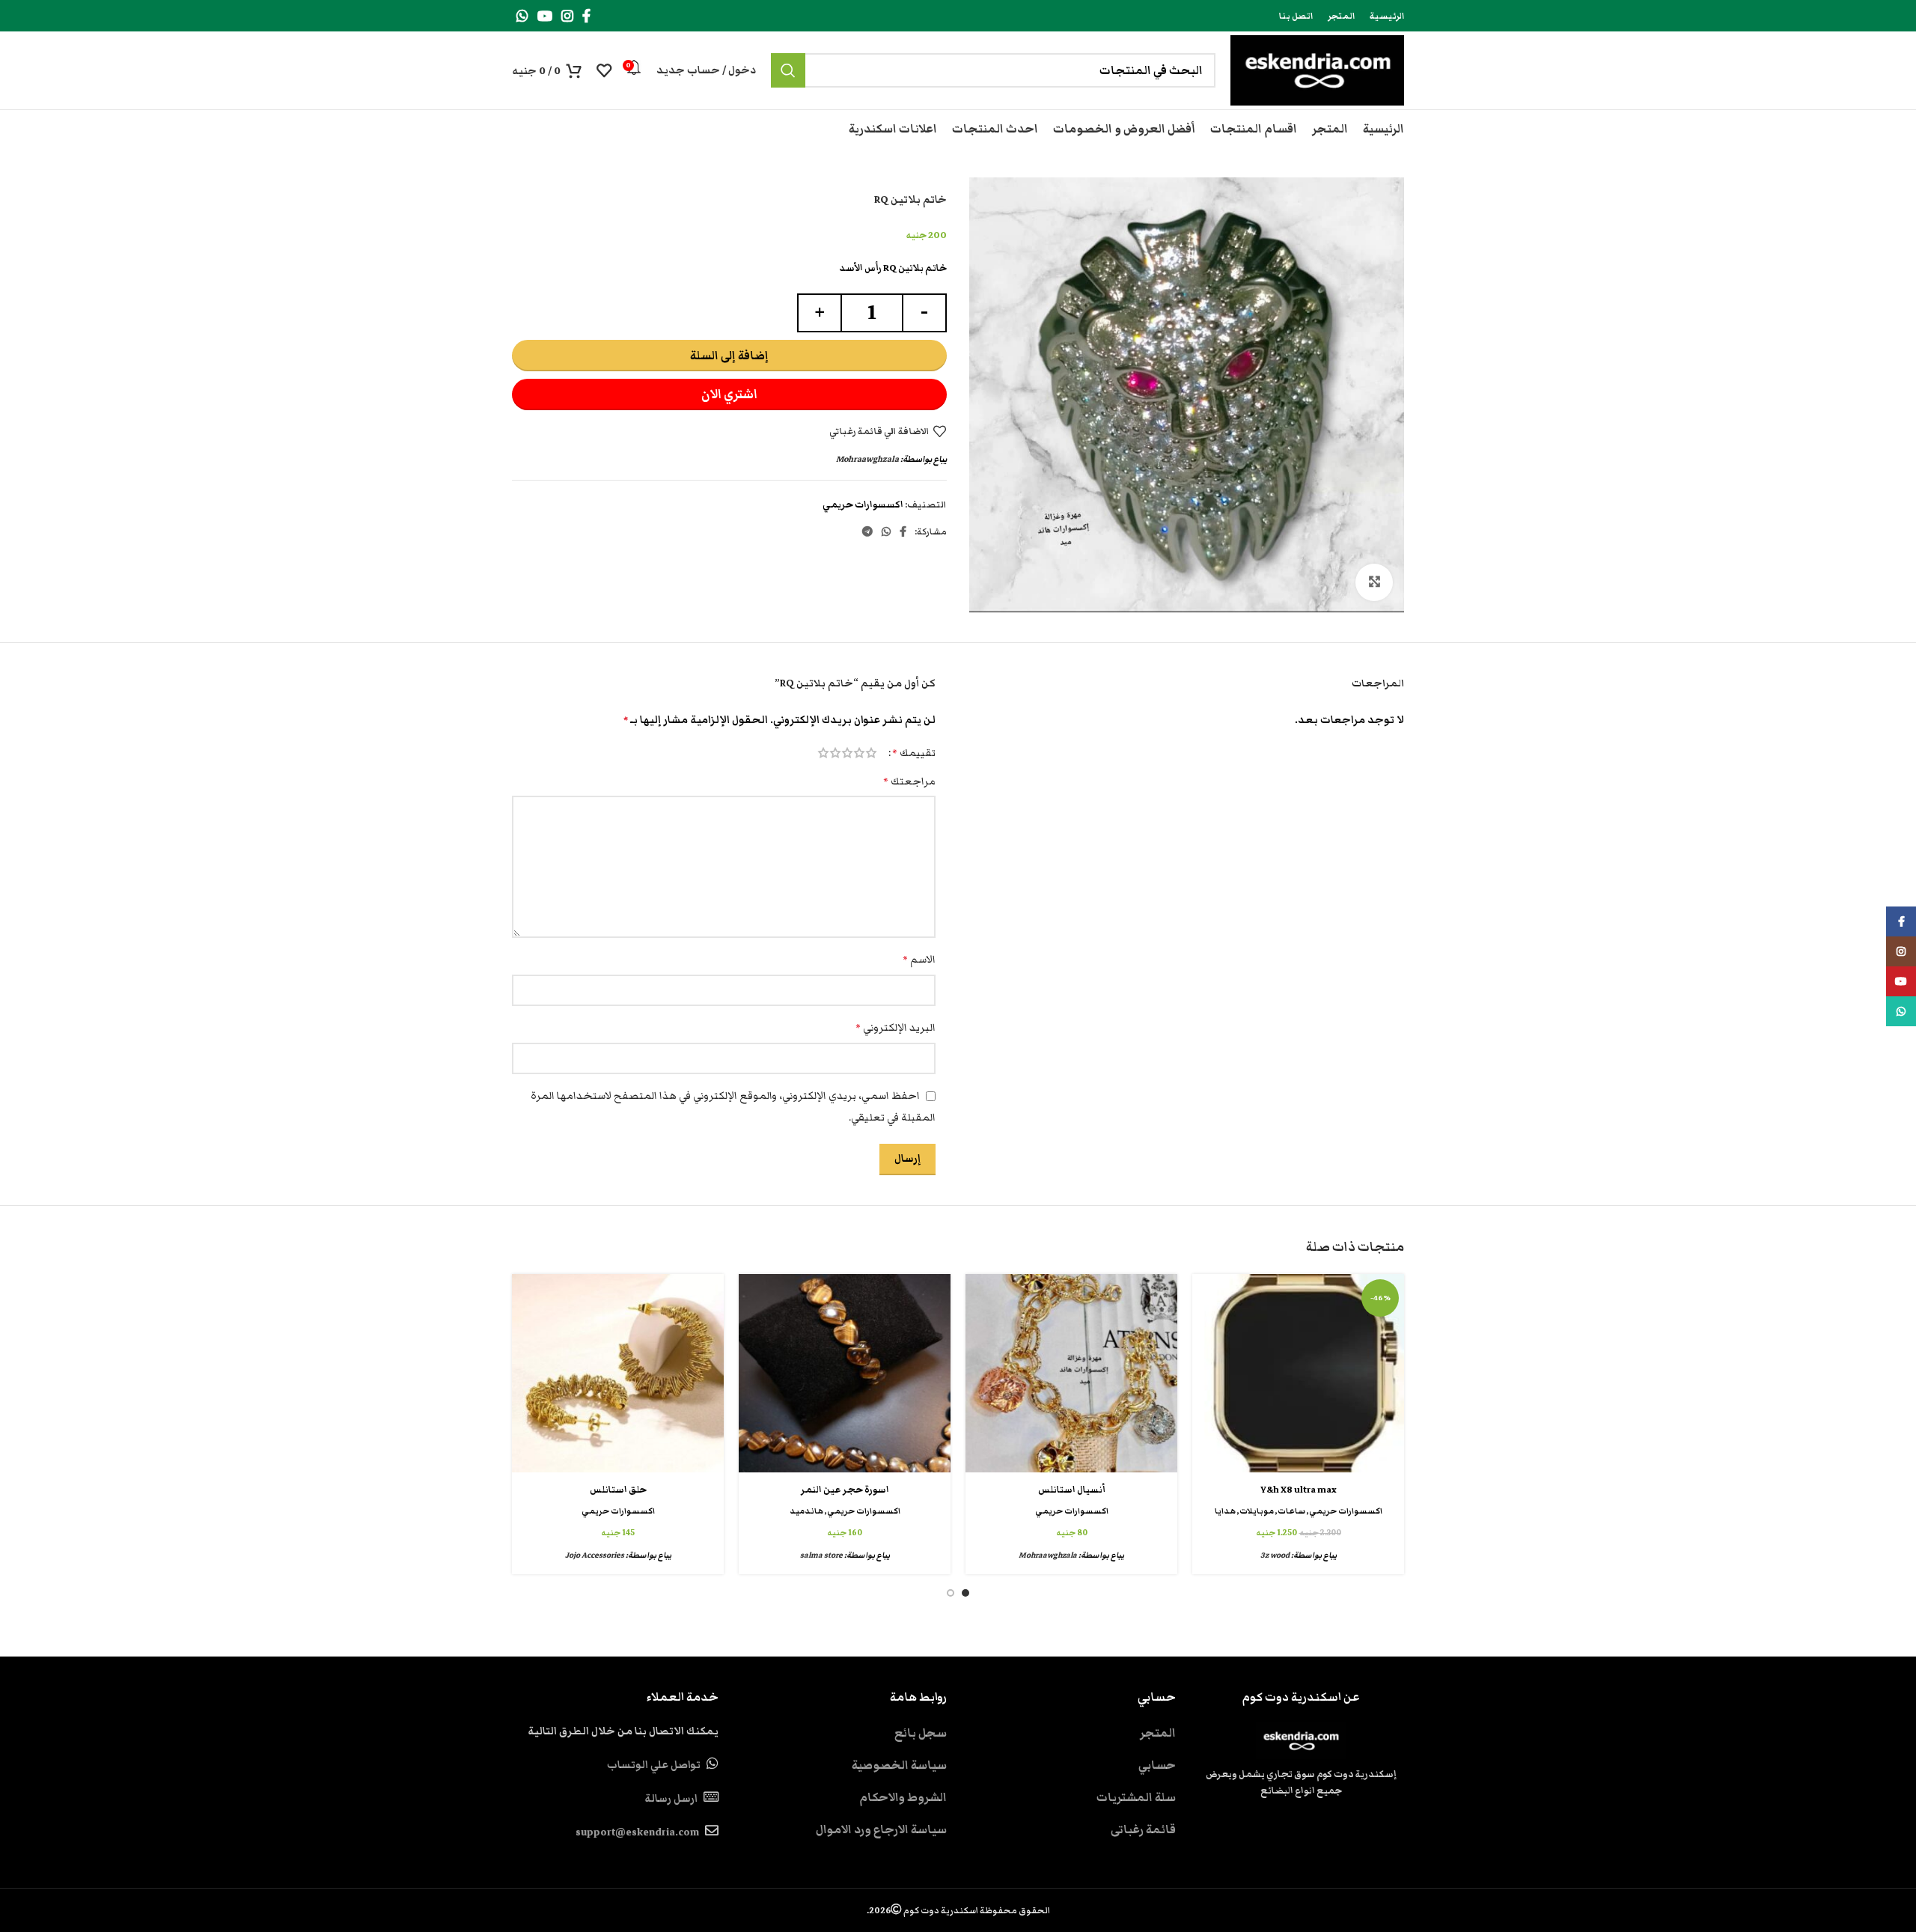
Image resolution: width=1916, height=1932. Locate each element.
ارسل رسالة (671, 1799)
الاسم (919, 960)
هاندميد (806, 1511)
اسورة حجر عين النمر (845, 1490)
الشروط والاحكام (903, 1797)
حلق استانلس (618, 1490)
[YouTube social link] (545, 16)
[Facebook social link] (586, 16)
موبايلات (1257, 1511)
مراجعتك (909, 781)
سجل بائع (921, 1733)
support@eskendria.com (637, 1832)
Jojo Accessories (595, 1555)
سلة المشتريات (1136, 1797)
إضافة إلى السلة (729, 356)
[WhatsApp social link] (522, 16)
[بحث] (788, 70)
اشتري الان (729, 394)
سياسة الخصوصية (899, 1765)
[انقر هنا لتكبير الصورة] (1374, 582)
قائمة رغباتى (1143, 1829)
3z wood (1275, 1555)
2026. (958, 1910)
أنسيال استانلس (1072, 1490)
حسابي (1157, 1765)
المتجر (1158, 1733)
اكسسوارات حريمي (863, 505)
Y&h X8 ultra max (1299, 1490)
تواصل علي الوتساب (654, 1765)
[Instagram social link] (567, 16)
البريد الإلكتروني (896, 1028)
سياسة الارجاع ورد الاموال (881, 1829)
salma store (821, 1555)
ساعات (1291, 1511)
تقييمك (914, 753)
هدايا (1225, 1511)
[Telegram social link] (867, 531)
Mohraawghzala (867, 459)
